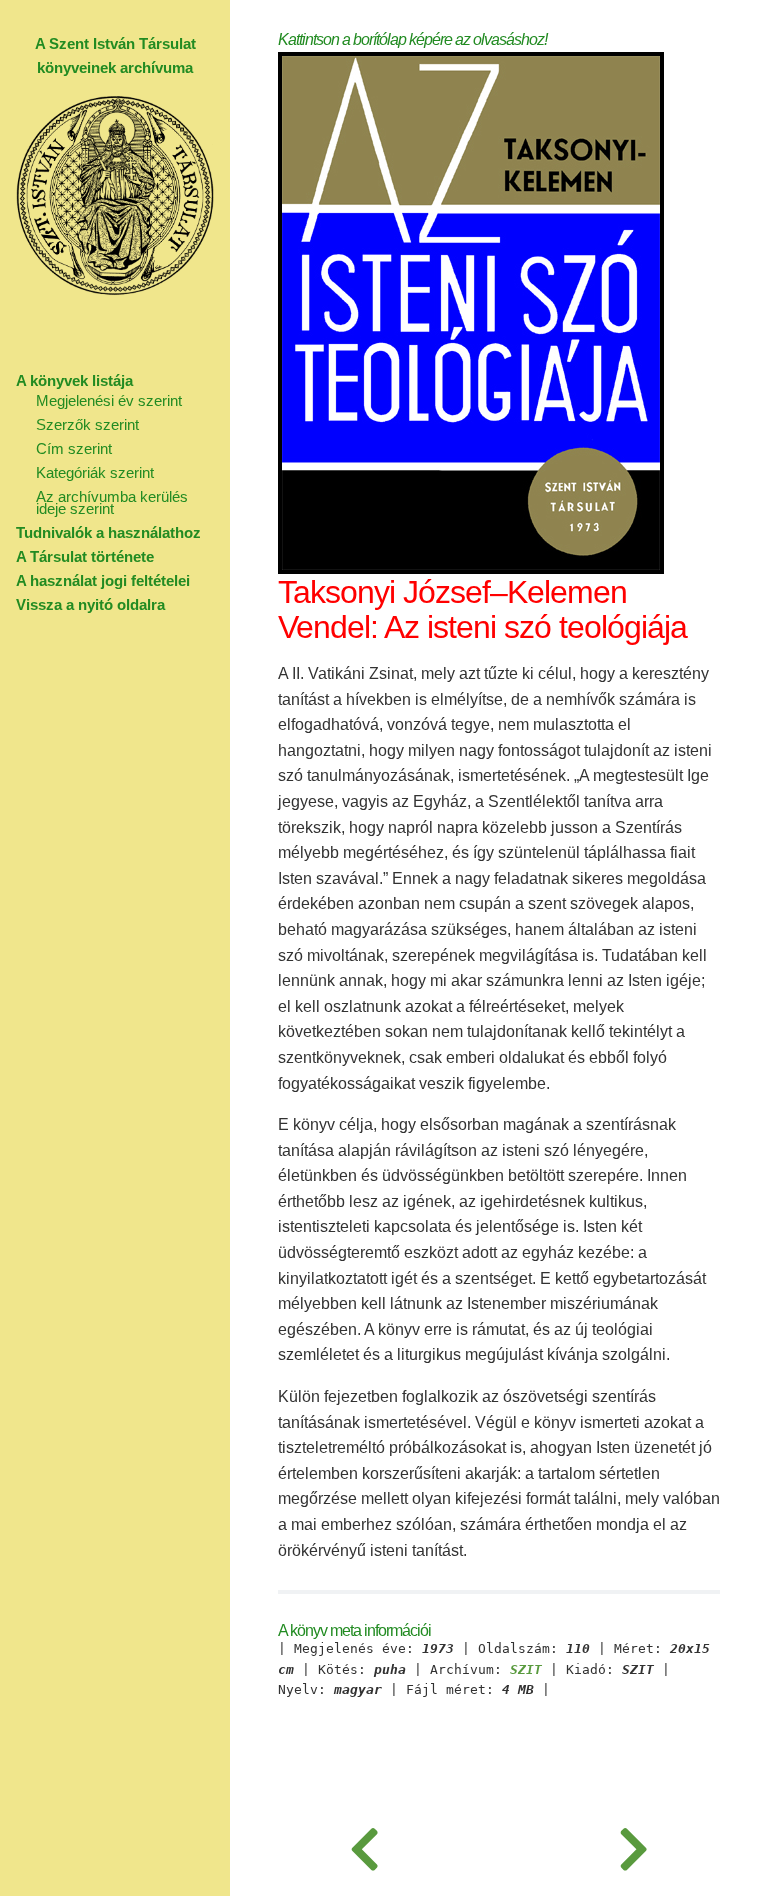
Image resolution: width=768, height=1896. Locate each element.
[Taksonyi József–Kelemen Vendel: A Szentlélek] (364, 1846)
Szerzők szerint (87, 424)
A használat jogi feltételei (103, 580)
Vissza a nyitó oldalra (90, 604)
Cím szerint (74, 448)
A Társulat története (85, 556)
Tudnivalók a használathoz (108, 532)
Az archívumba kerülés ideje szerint (112, 502)
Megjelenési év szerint (109, 400)
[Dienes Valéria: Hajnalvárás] (633, 1846)
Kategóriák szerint (95, 472)
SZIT (526, 1670)
